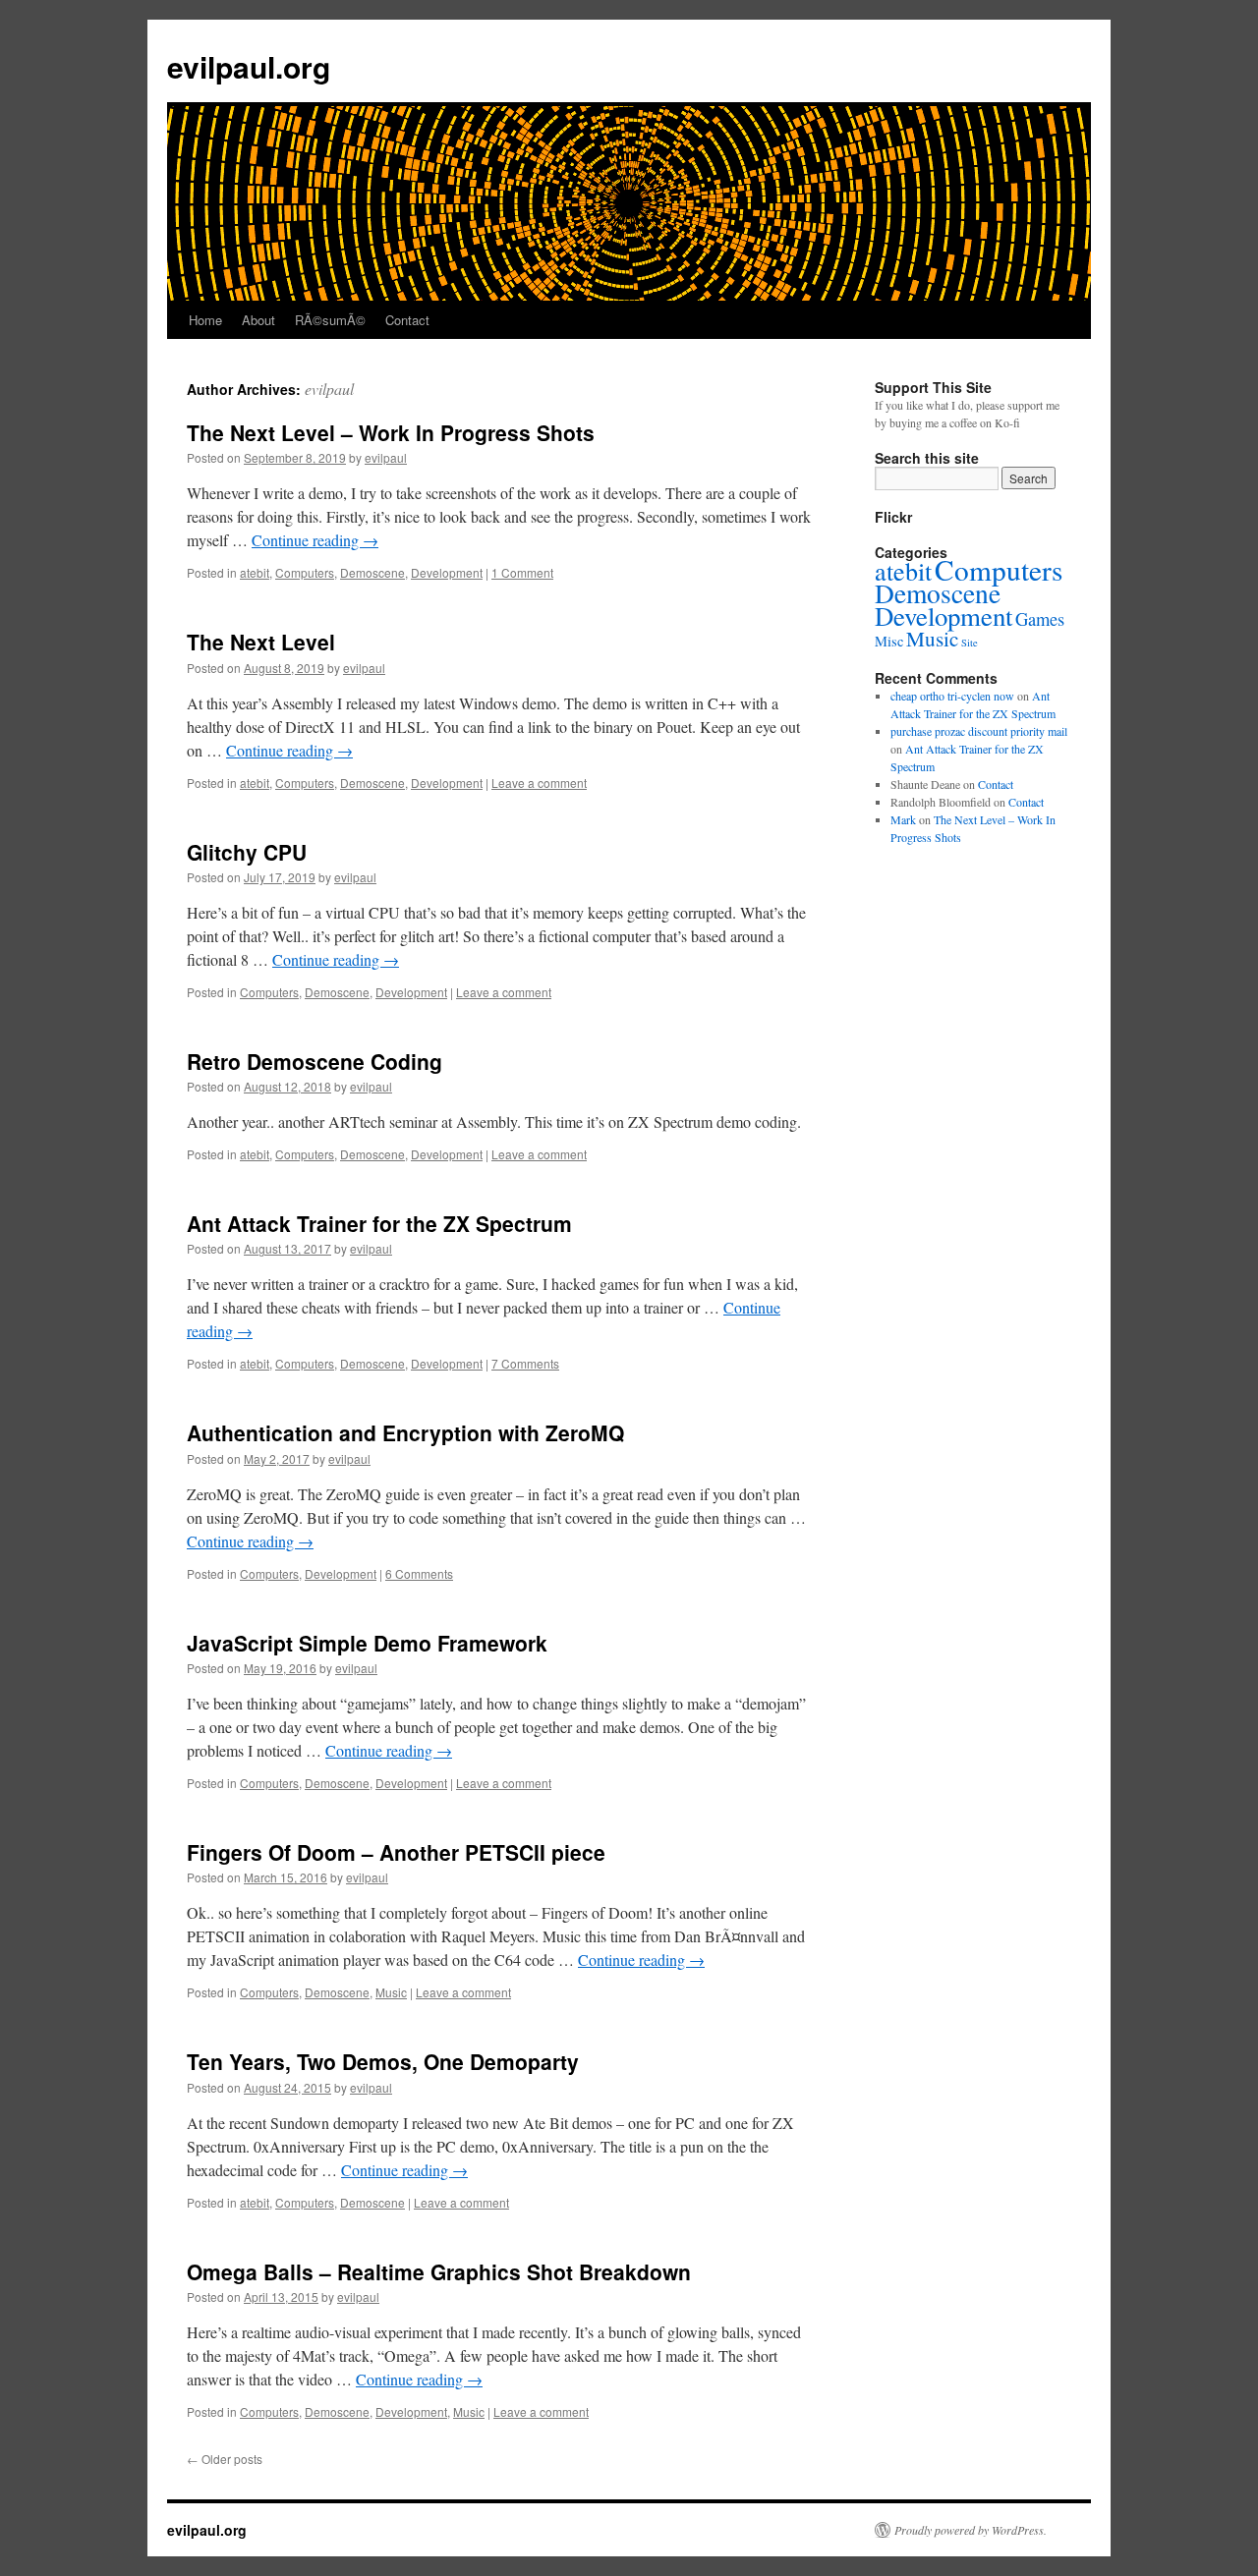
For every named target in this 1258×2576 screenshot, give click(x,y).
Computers (305, 572)
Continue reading (315, 540)
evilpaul (329, 389)
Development (447, 572)
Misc (889, 641)
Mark (903, 819)
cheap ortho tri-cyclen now (952, 696)
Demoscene (372, 572)
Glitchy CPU (247, 852)
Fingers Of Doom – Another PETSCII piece (396, 1852)
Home (205, 320)
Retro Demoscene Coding (314, 1061)
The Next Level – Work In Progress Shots (391, 432)
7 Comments (525, 1363)
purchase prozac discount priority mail (979, 731)
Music (391, 1992)
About (258, 320)
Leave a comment (539, 783)
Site (970, 643)
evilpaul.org (249, 66)
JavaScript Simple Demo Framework (367, 1643)
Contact (407, 320)
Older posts (225, 2459)
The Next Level (261, 642)
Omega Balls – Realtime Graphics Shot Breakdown (439, 2271)
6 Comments (419, 1573)
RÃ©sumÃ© (330, 320)
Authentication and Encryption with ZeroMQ (405, 1432)
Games (1040, 618)
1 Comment (522, 572)
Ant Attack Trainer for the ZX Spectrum (379, 1223)
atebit (255, 572)
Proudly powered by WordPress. (971, 2530)
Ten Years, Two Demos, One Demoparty (383, 2061)
